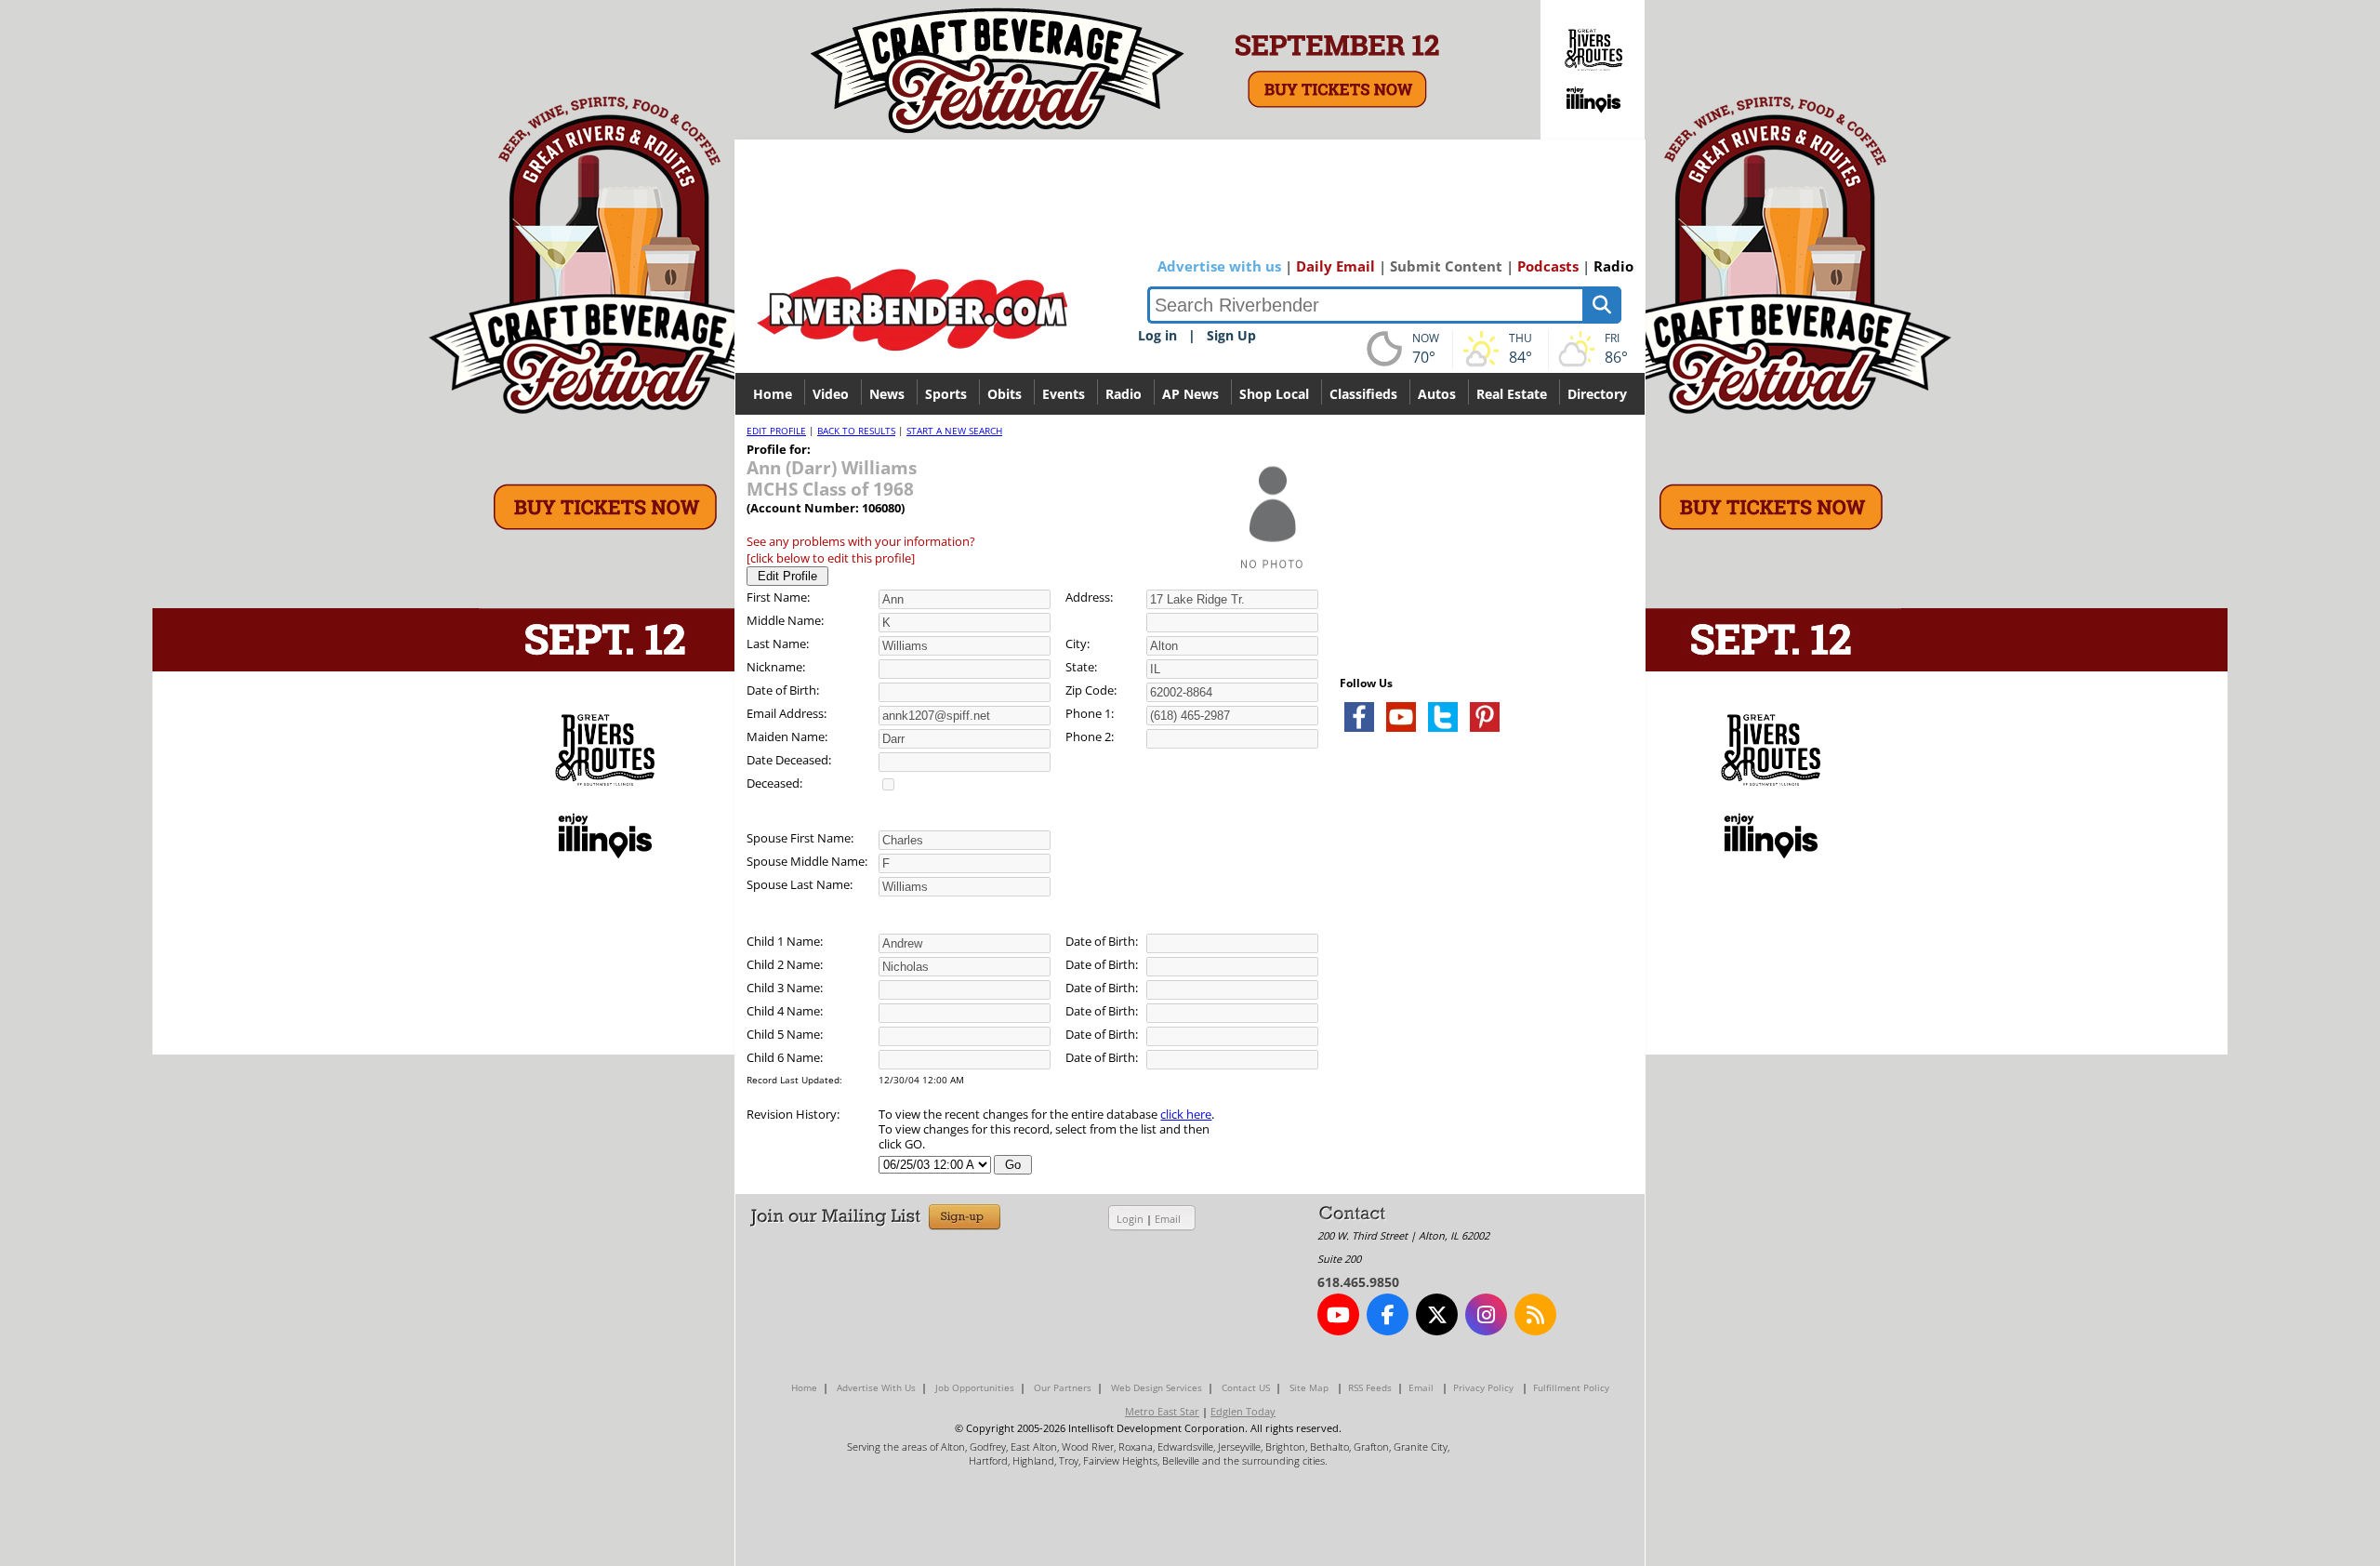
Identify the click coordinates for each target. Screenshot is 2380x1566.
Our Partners (1063, 1387)
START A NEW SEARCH (954, 431)
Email (1168, 1219)
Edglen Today (1243, 1411)
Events (1064, 394)
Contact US (1246, 1387)
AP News (1190, 394)
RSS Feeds (1370, 1387)
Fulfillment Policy (1571, 1387)
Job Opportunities (975, 1387)
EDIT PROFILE (776, 431)
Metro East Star (1162, 1411)
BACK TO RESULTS (856, 431)
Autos (1437, 394)
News (887, 394)
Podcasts (1548, 266)
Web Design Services (1157, 1387)
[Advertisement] (1479, 967)
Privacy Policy (1483, 1387)
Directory (1597, 394)
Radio (1613, 266)
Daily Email (1335, 266)
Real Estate (1512, 394)
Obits (1005, 394)
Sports (946, 394)
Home (773, 394)
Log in (1157, 335)
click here (1186, 1114)
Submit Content (1446, 266)
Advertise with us (1219, 266)
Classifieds (1363, 394)
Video (831, 394)
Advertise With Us (876, 1387)
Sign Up (1231, 335)
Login (1130, 1219)
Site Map (1309, 1387)
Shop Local (1274, 394)
